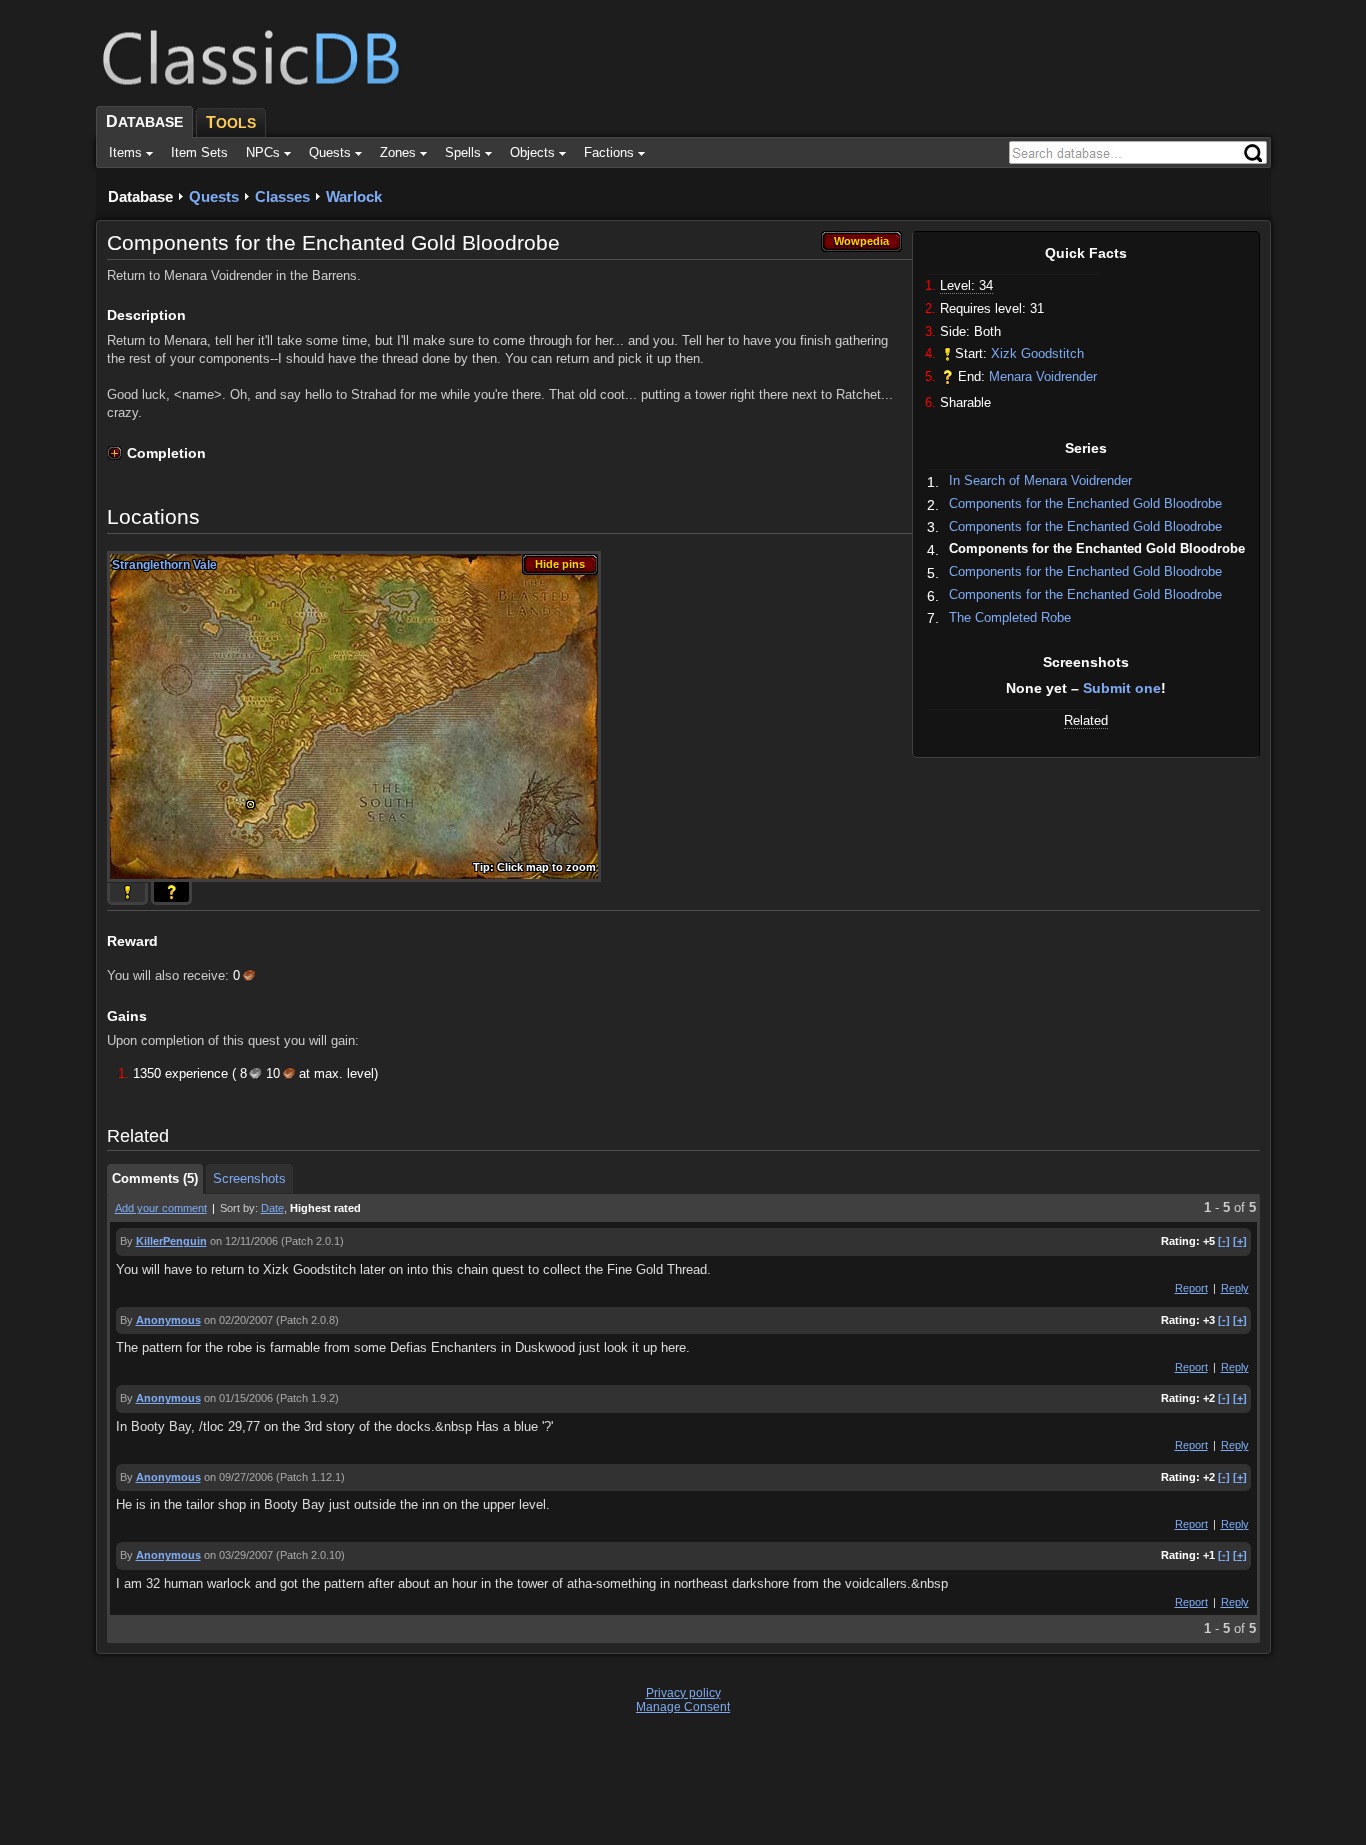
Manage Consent (683, 1707)
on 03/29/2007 (238, 1555)
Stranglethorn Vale (164, 565)
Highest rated (325, 1208)
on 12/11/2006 (244, 1241)
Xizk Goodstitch (1037, 353)
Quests (214, 196)
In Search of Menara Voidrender (1040, 480)
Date (272, 1208)
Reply (1235, 1288)
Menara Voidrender (1043, 376)
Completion (166, 453)
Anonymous (168, 1320)
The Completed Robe (1010, 617)
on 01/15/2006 (238, 1398)
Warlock (354, 196)
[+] (1240, 1241)
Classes (282, 196)
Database (140, 196)
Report (1191, 1288)
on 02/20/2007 (238, 1320)
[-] (1224, 1241)
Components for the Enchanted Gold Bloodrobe (1085, 503)
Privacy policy (683, 1693)
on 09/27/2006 (238, 1477)
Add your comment (161, 1208)
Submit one (1122, 688)
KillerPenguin (171, 1241)
